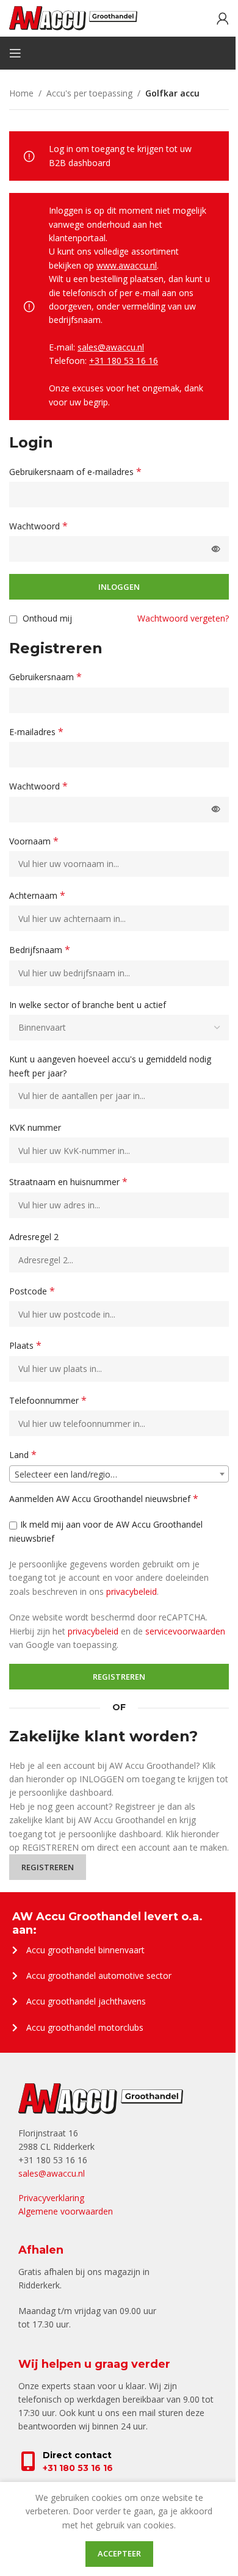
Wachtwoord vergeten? (183, 618)
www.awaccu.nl (127, 265)
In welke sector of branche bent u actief (89, 1005)
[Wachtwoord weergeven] (216, 549)
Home (21, 93)
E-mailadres (36, 732)
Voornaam (34, 841)
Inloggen (119, 587)
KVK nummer (36, 1127)
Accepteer (119, 2553)
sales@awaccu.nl (111, 347)
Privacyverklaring (51, 2198)
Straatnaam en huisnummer (68, 1182)
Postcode (32, 1291)
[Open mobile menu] (15, 53)
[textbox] (119, 1475)
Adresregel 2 (35, 1237)
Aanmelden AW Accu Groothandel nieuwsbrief (104, 1499)
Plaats (25, 1345)
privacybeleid (132, 1591)
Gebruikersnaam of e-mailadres (75, 472)
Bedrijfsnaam (40, 950)
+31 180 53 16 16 (124, 361)
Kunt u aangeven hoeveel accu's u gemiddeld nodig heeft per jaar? (110, 1066)
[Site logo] (73, 17)
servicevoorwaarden (185, 1631)
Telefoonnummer (48, 1400)
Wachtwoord (38, 526)
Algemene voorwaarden (66, 2211)
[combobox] (119, 1474)
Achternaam (37, 895)
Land (23, 1455)
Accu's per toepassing (89, 93)
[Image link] (101, 2098)
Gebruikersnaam (45, 677)
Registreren (119, 1677)
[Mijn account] (223, 18)
